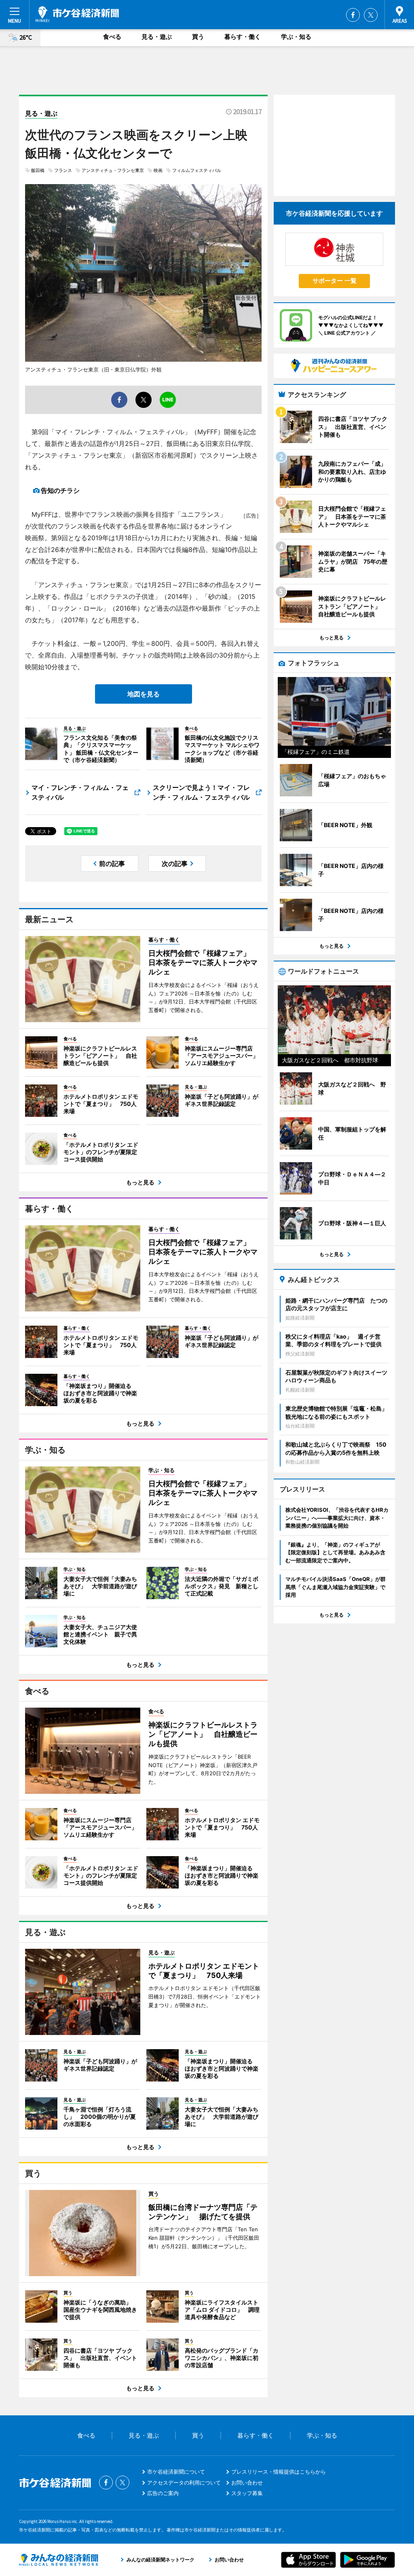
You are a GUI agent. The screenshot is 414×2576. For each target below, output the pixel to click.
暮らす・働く (243, 37)
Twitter (371, 15)
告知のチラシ (60, 490)
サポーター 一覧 (335, 281)
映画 (158, 170)
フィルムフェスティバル (197, 170)
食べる (112, 37)
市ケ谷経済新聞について (176, 2472)
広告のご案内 (163, 2493)
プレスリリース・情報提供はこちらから (279, 2472)
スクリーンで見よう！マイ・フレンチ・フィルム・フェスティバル (201, 792)
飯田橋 (38, 170)
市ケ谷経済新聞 (77, 14)
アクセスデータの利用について (184, 2483)
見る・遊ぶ (157, 37)
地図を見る (144, 694)
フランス (63, 170)
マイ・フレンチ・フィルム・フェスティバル (80, 792)
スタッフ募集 (247, 2493)
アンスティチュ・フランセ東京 (113, 170)
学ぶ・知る (296, 37)
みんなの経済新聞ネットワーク (59, 2560)
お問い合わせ (247, 2483)
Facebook (353, 15)
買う (198, 37)
